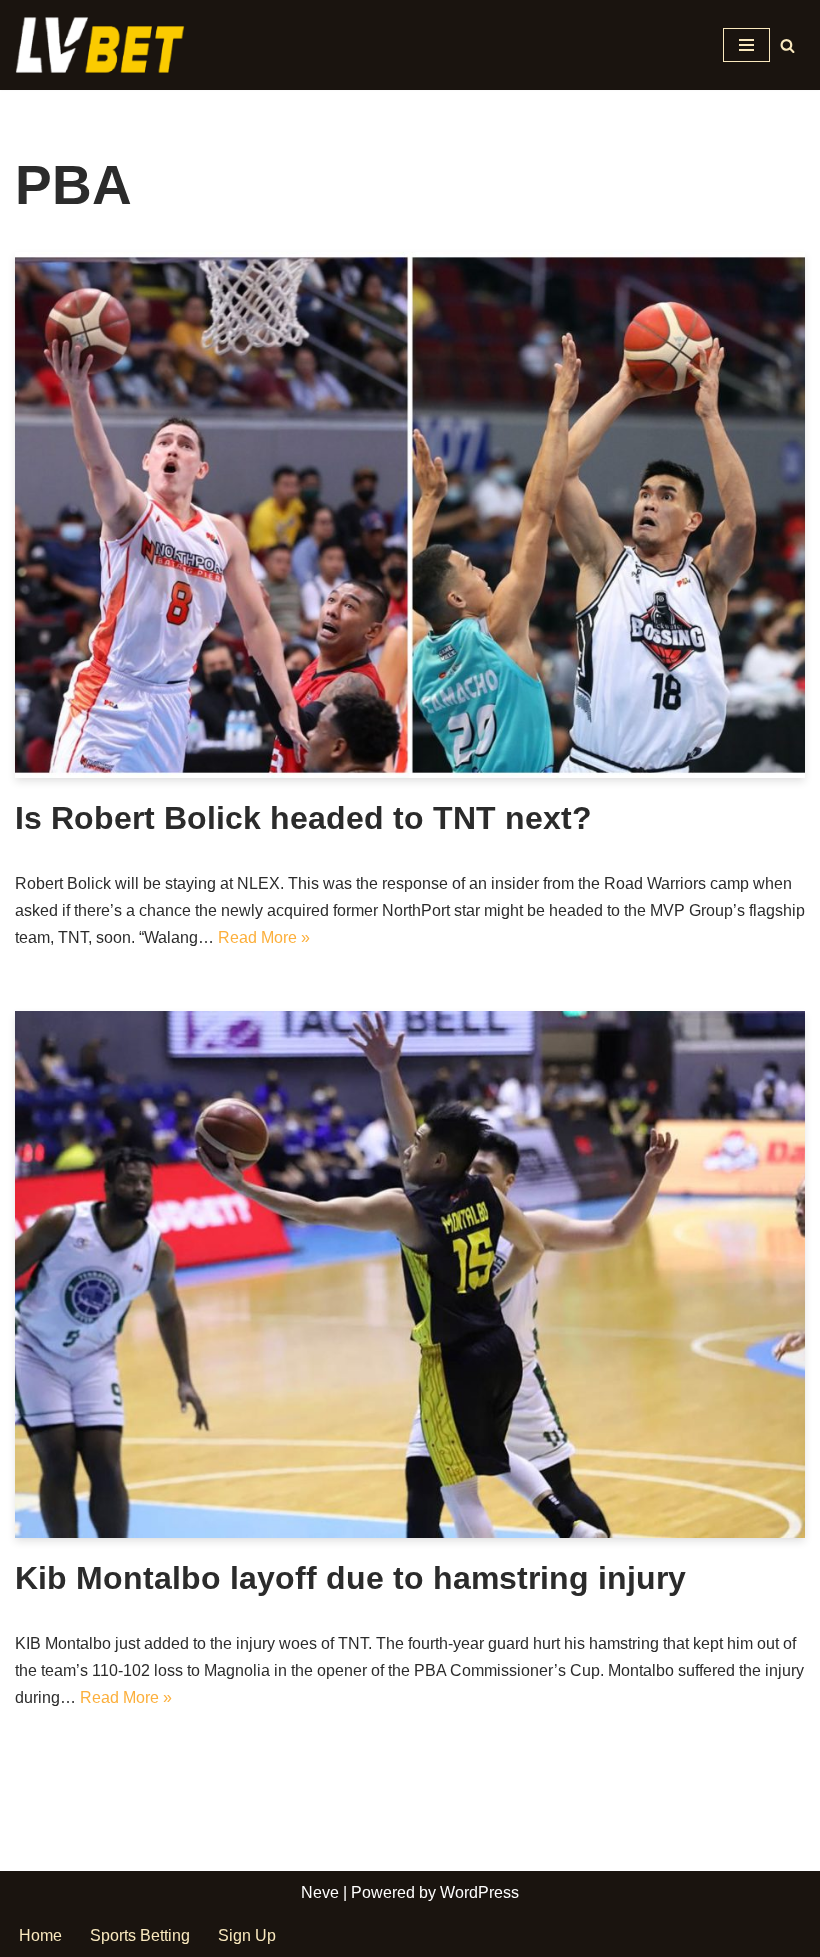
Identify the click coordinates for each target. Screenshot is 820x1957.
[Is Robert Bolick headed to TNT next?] (410, 515)
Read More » (264, 937)
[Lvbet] (105, 45)
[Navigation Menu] (746, 45)
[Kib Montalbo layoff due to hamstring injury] (410, 1274)
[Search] (787, 45)
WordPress (479, 1892)
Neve (320, 1892)
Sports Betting (140, 1935)
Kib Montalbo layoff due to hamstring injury (350, 1578)
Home (40, 1935)
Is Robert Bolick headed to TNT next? (303, 818)
